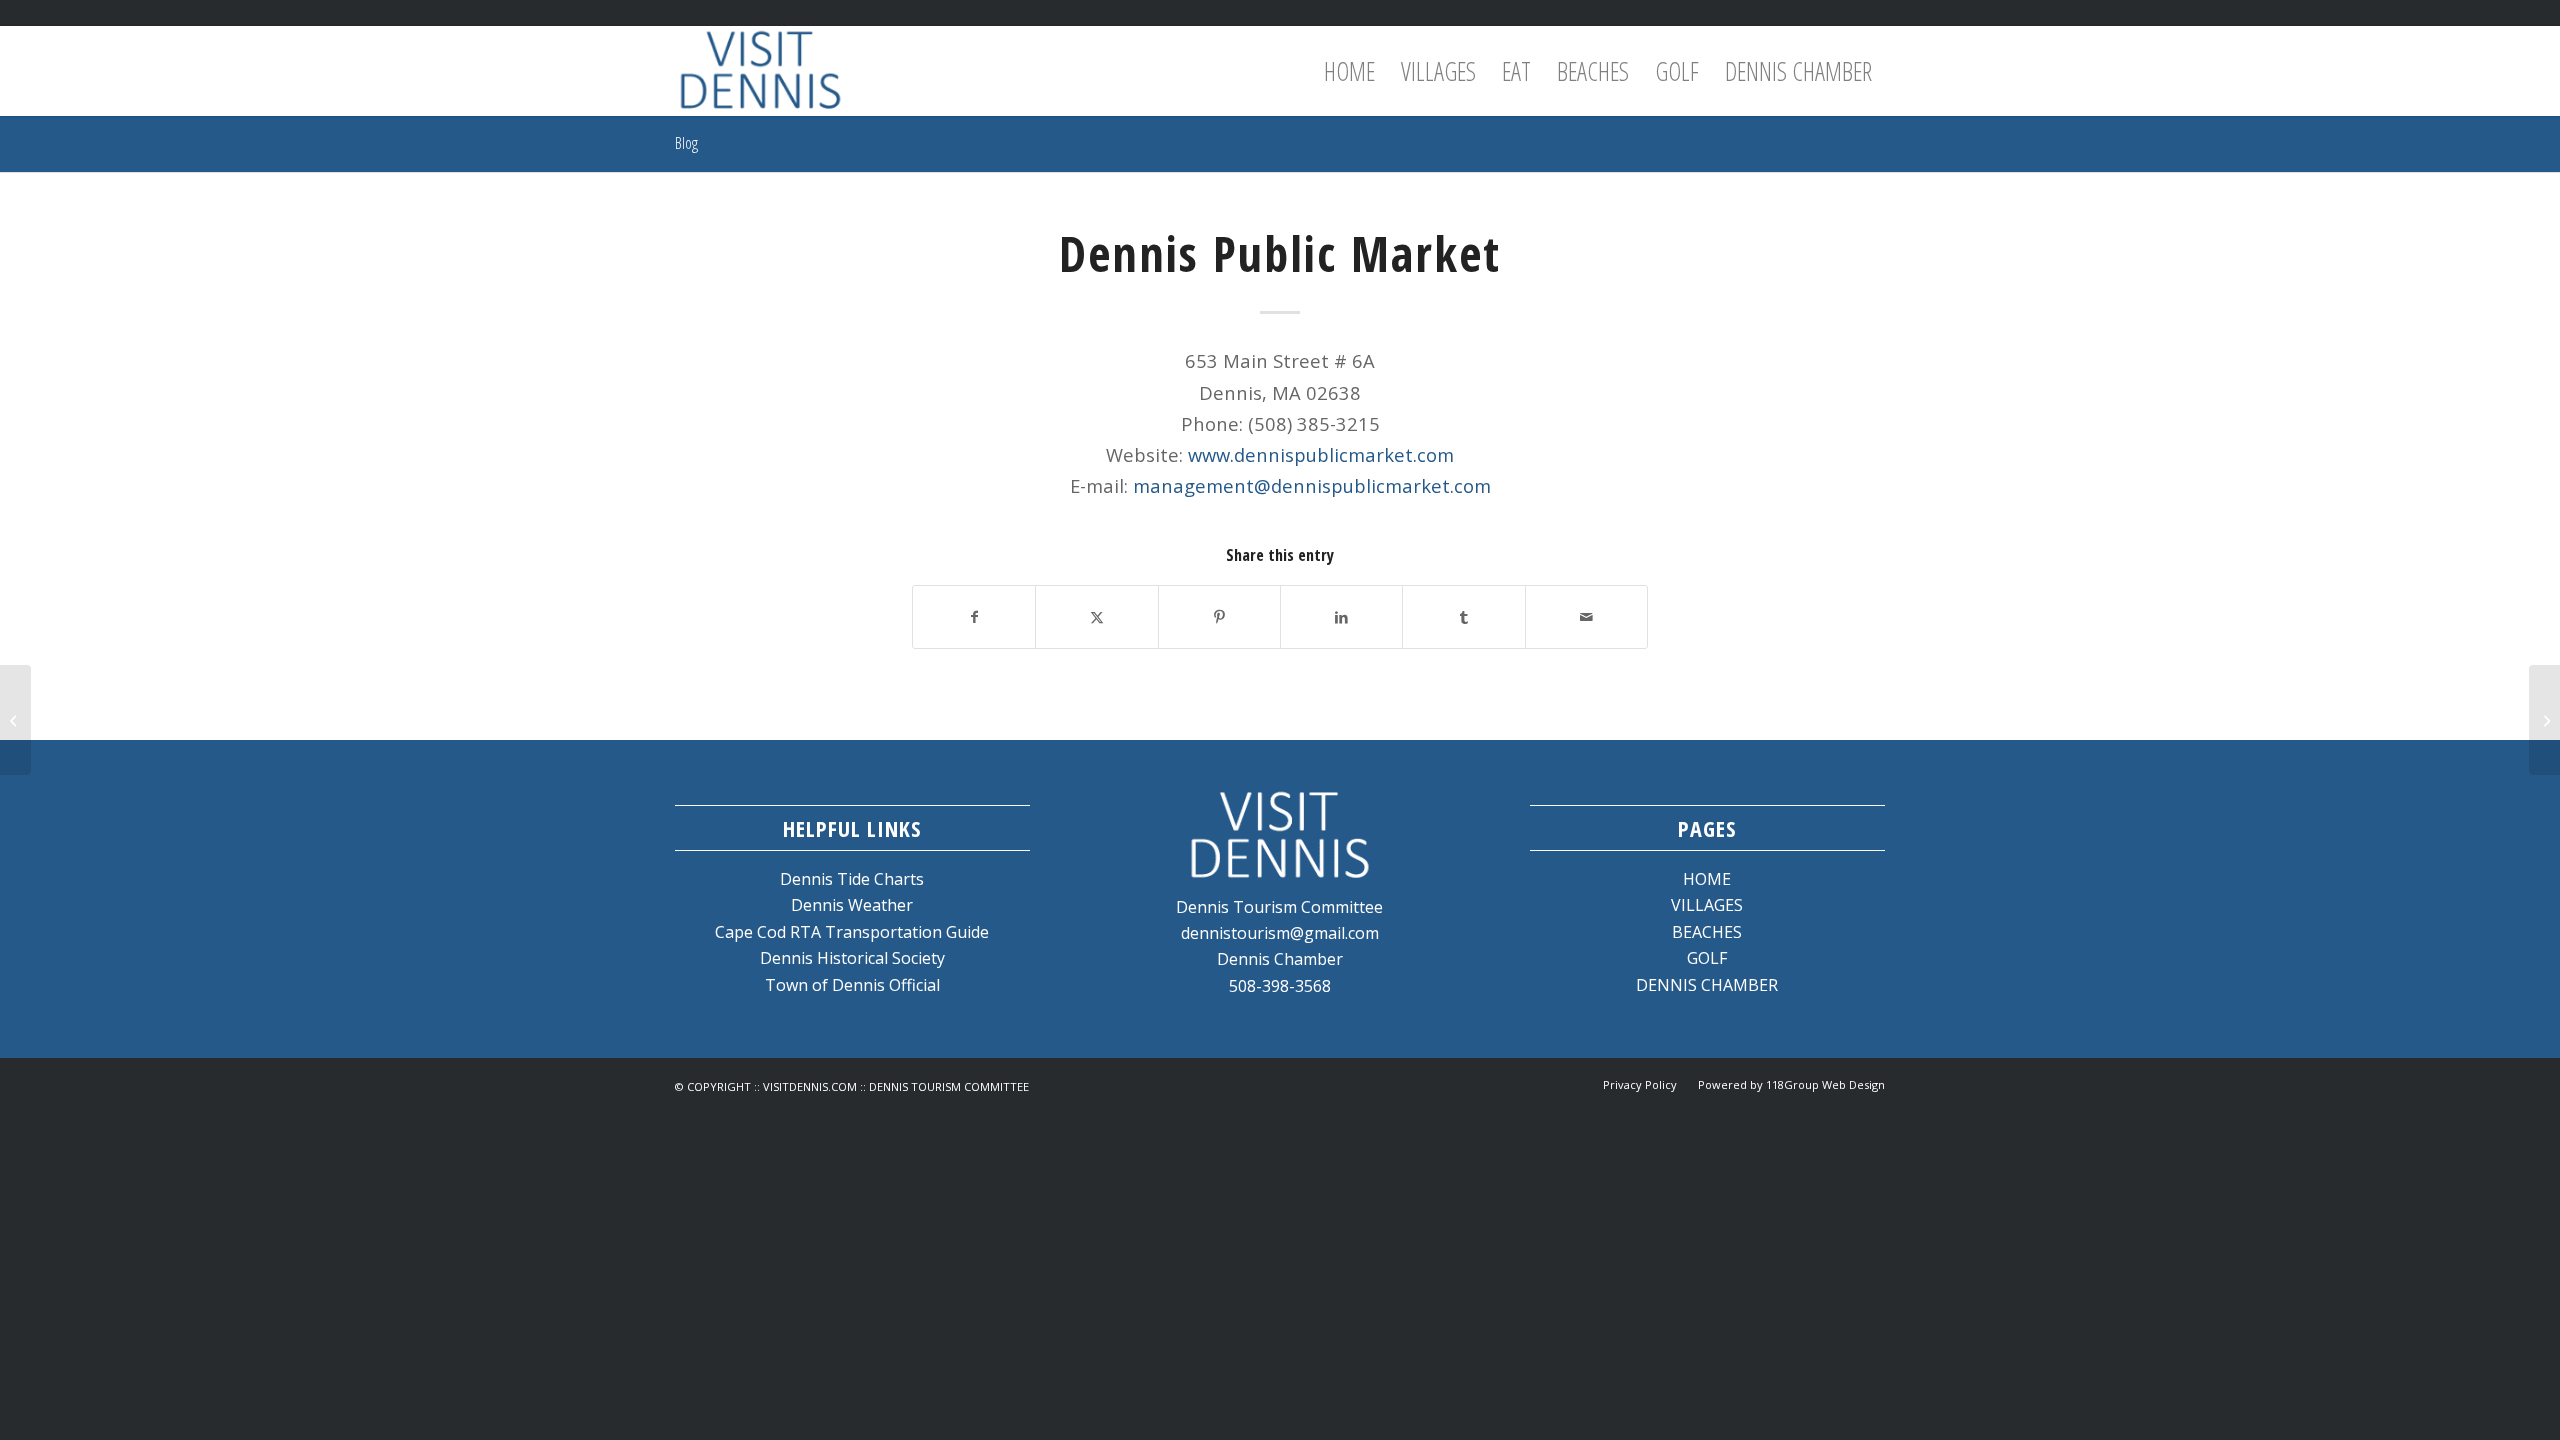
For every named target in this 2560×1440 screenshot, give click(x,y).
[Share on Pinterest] (1219, 617)
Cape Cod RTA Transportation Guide (852, 932)
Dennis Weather (852, 905)
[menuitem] (1349, 71)
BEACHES (1707, 932)
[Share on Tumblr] (1463, 617)
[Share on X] (1096, 617)
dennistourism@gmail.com (1280, 933)
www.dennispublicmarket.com (1321, 454)
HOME (1707, 879)
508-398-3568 (1280, 986)
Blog (686, 143)
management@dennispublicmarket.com (1312, 485)
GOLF (1707, 958)
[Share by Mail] (1586, 617)
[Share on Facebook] (974, 617)
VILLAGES (1707, 905)
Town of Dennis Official (852, 985)
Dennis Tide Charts (852, 879)
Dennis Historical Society (852, 958)
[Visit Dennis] (760, 71)
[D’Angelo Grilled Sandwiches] (15, 720)
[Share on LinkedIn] (1341, 617)
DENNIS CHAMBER (1707, 985)
